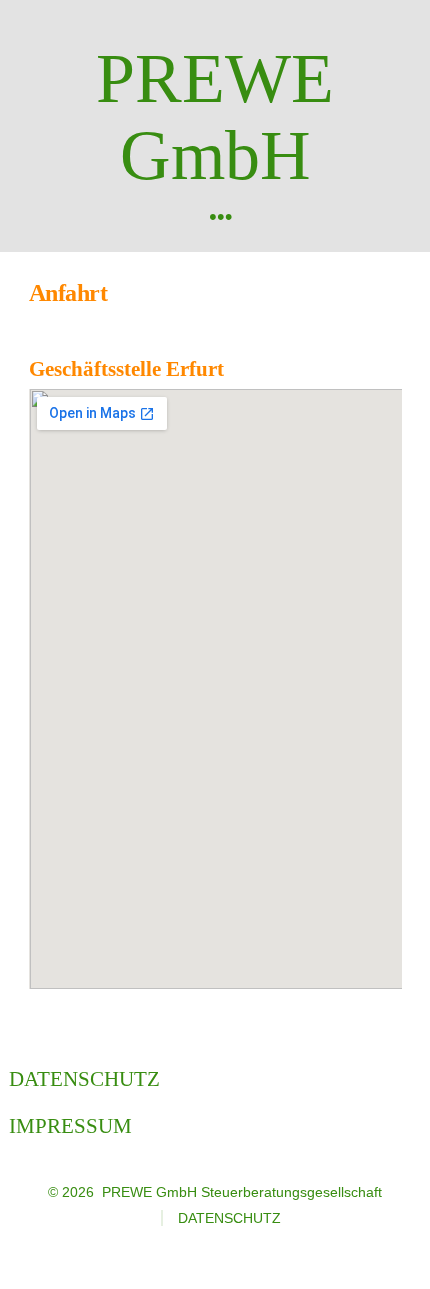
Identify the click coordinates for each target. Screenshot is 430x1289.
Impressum (70, 1125)
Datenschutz (84, 1078)
